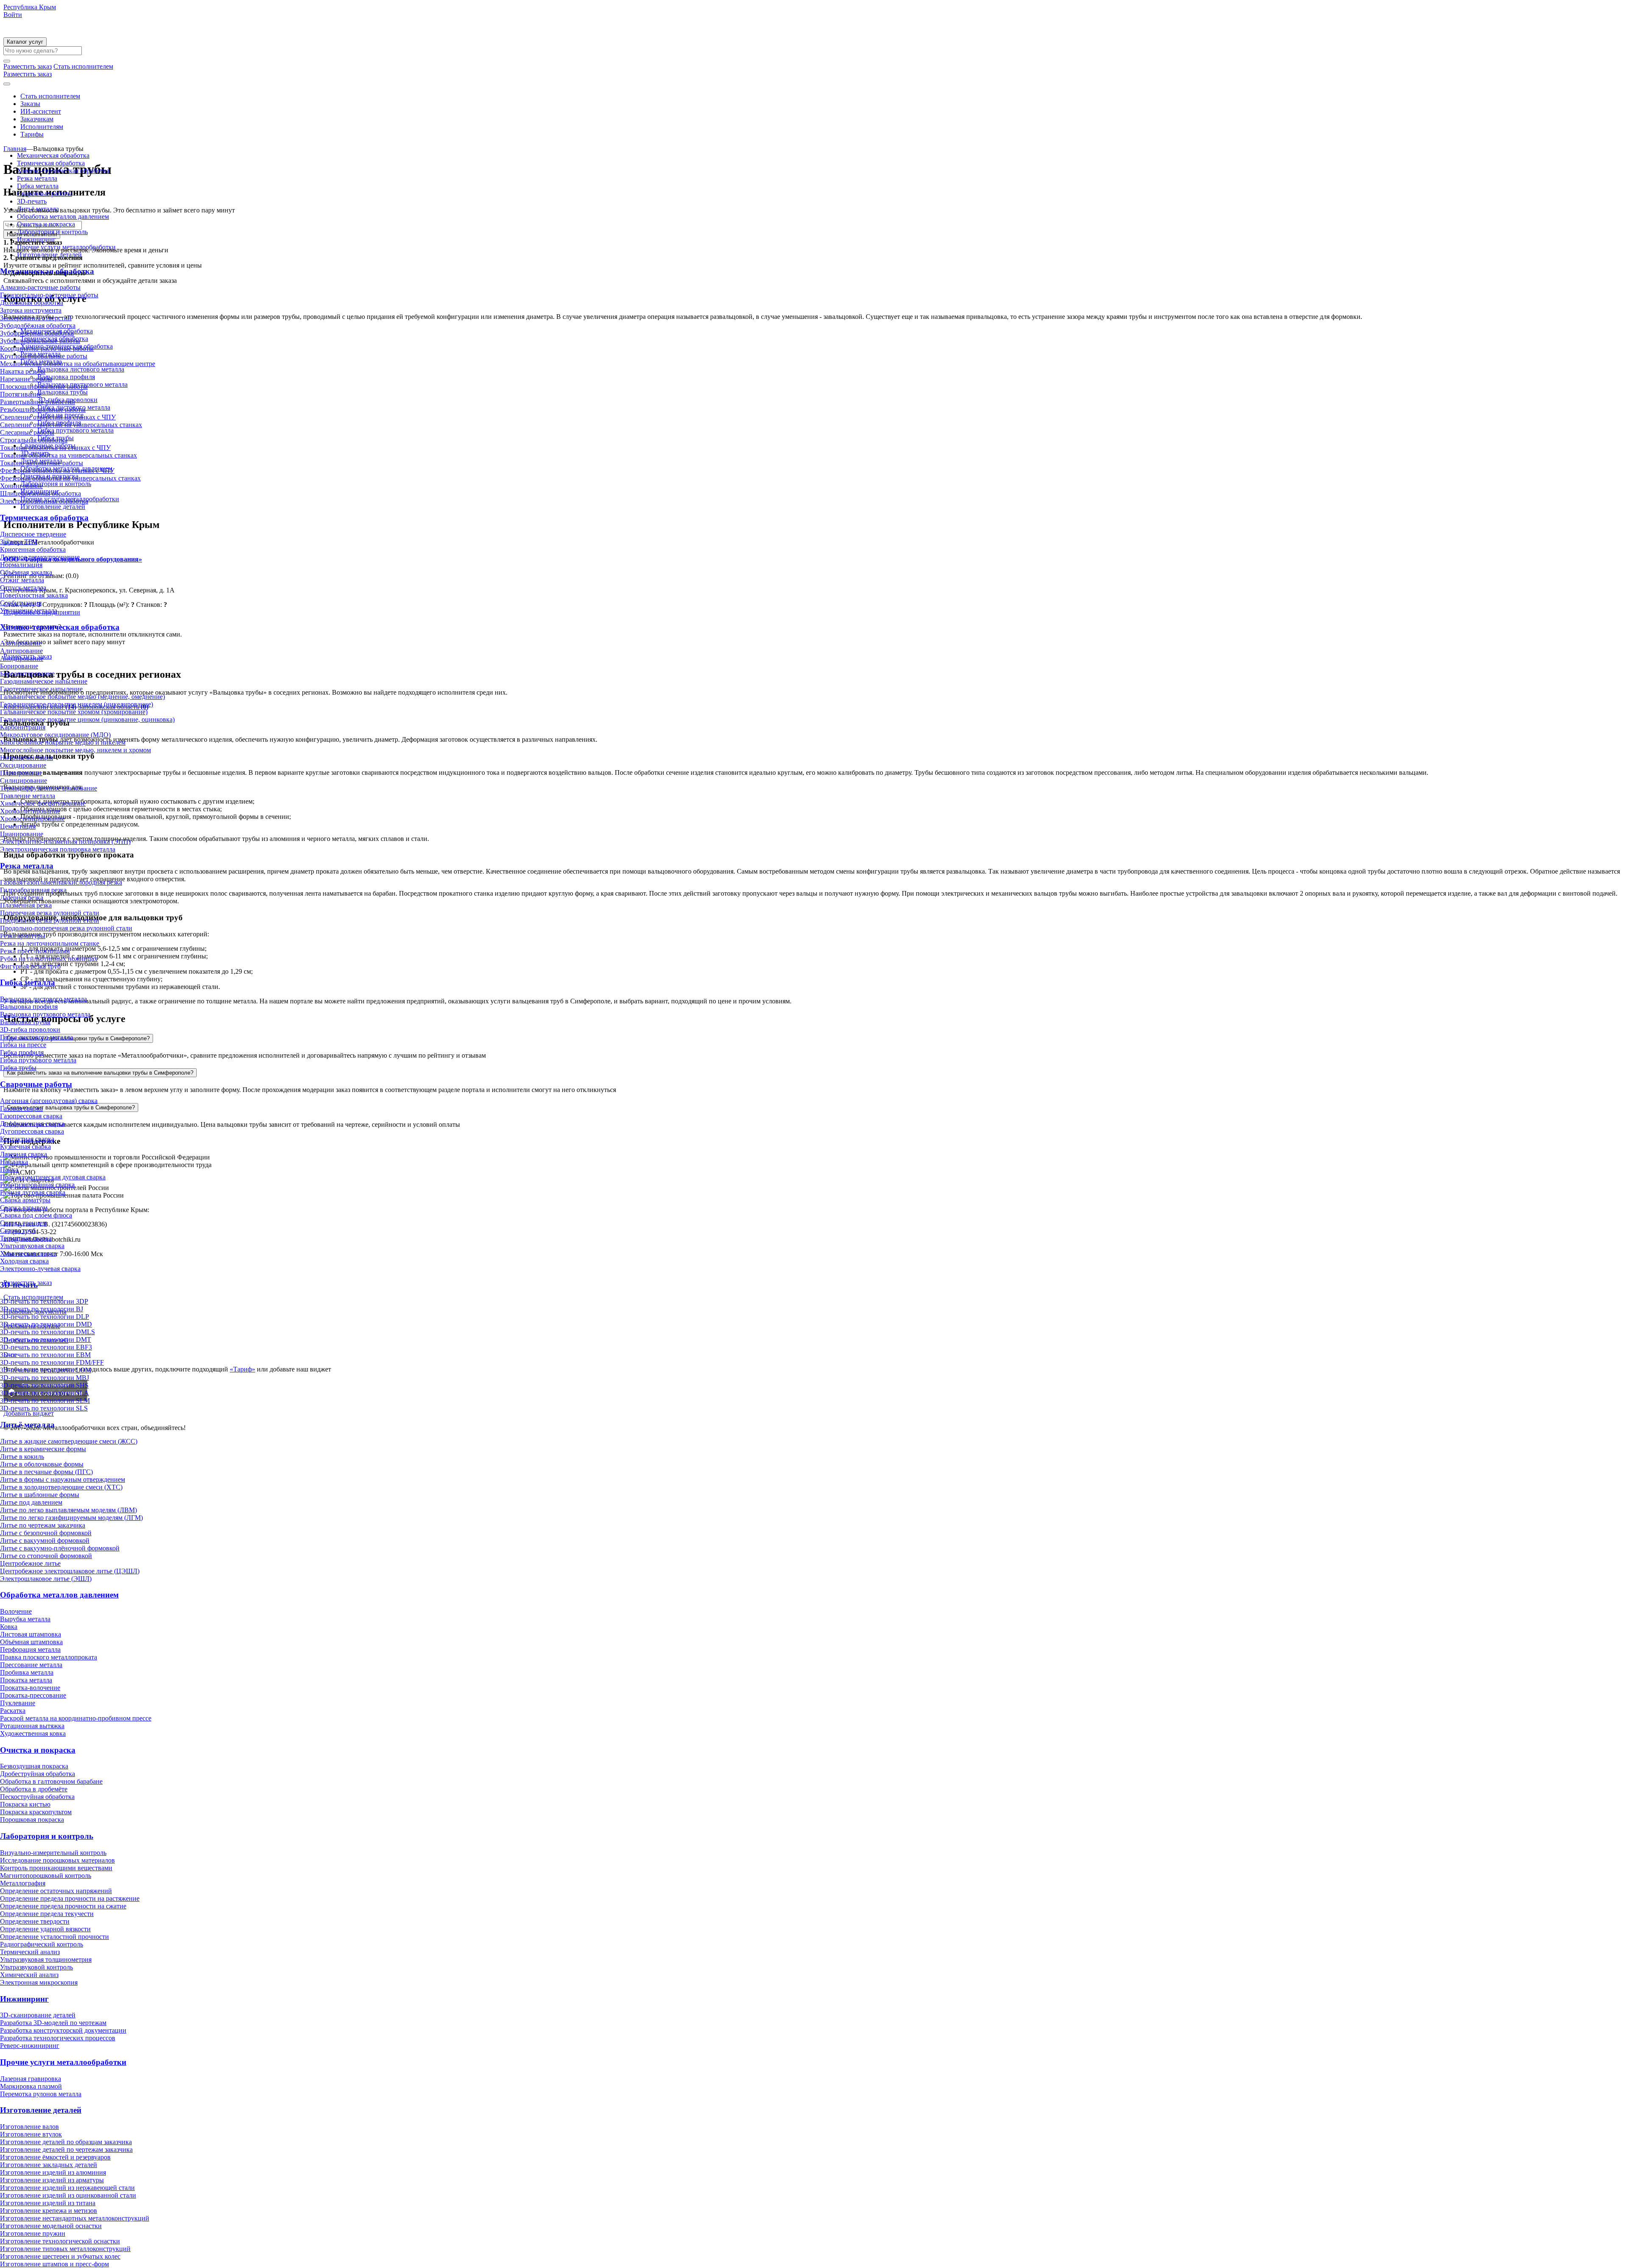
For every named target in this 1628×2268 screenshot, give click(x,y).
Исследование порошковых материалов (57, 1860)
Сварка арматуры (25, 1200)
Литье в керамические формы (43, 1449)
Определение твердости (35, 1921)
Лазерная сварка (24, 1154)
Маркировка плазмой (31, 2086)
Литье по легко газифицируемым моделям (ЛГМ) (71, 1518)
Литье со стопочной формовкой (46, 1556)
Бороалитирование (27, 674)
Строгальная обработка (34, 440)
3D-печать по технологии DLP (45, 1317)
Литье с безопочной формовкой (46, 1533)
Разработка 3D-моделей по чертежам (53, 2023)
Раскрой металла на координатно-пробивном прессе (76, 1718)
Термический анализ (30, 1952)
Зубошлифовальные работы (40, 341)
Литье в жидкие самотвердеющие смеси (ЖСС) (69, 1441)
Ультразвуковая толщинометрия (46, 1959)
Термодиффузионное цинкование (49, 788)
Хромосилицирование (32, 819)
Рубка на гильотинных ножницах (49, 959)
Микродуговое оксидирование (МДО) (55, 735)
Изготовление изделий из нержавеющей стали (67, 2188)
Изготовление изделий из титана (48, 2203)
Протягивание (21, 394)
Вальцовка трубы (25, 1022)
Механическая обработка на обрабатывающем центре (78, 364)
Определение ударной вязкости (45, 1929)
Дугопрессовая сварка (32, 1131)
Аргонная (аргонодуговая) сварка (49, 1101)
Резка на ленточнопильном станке (50, 943)
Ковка (9, 1627)
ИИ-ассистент (41, 111)
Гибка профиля (22, 1052)
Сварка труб (18, 1230)
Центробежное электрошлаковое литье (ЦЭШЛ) (70, 1571)
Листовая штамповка (31, 1634)
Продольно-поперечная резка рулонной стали (66, 928)
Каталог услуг (25, 42)
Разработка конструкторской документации (63, 2030)
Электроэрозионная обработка (44, 501)
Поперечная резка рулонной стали (50, 913)
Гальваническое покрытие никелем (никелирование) (77, 704)
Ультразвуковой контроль (36, 1967)
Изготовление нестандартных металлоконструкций (75, 2218)
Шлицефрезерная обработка (40, 493)
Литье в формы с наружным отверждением (63, 1479)
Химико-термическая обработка (63, 171)
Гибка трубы (18, 1068)
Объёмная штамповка (31, 1642)
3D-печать (32, 201)
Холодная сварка (24, 1261)
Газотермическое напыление (41, 689)
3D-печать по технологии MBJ (45, 1378)
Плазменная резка (26, 905)
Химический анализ (29, 1975)
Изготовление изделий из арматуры (52, 2180)
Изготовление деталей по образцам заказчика (66, 2142)
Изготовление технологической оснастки (60, 2241)
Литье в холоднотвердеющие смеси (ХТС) (61, 1487)
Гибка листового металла (36, 1037)
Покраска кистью (25, 1804)
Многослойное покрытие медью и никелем (63, 742)
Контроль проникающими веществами (56, 1868)
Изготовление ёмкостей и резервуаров (55, 2157)
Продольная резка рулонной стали (50, 920)
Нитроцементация (26, 758)
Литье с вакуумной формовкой (45, 1540)
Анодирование (22, 658)
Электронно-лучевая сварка (40, 1269)
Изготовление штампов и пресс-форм (54, 2264)
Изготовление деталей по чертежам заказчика (66, 2149)
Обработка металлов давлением (63, 216)
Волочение (16, 1611)
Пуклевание (18, 1703)
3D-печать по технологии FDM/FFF (52, 1362)
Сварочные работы (45, 194)
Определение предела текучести (47, 1914)
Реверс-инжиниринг (30, 2046)
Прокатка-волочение (30, 1688)
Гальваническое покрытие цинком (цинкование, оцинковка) (87, 719)
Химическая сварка (28, 1253)
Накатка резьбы (23, 371)
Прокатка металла (26, 1680)
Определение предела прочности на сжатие (63, 1906)
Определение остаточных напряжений (56, 1891)
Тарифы (32, 134)
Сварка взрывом (24, 1208)
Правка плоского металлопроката (49, 1657)
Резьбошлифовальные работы (43, 409)
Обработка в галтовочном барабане (51, 1781)
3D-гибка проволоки (30, 1029)
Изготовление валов (29, 2127)
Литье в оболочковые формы (42, 1464)
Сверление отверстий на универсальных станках (71, 425)
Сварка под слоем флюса (36, 1215)
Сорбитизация (21, 603)
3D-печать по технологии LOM (46, 1370)
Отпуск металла (23, 588)
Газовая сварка (21, 1108)
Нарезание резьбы (26, 379)
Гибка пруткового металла (38, 1060)
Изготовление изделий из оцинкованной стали (68, 2195)
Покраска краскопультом (36, 1812)
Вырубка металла (25, 1619)
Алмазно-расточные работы (40, 287)
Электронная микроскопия (39, 1982)
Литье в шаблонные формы (40, 1495)
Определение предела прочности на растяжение (70, 1898)
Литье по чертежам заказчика (43, 1525)
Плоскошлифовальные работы (44, 387)
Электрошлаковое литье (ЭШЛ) (46, 1579)
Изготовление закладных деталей (49, 2165)
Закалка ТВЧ (18, 542)
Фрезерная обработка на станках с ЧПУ (57, 471)
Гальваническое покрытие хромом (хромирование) (74, 712)
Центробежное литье (30, 1563)
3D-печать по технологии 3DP (44, 1301)
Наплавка (14, 1162)
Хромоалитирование (30, 811)
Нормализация (21, 565)
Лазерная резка (22, 898)
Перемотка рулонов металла (41, 2094)
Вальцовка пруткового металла (45, 1014)
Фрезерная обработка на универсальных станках (70, 478)
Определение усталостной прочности (54, 1937)
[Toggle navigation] (7, 84)
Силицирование (24, 781)
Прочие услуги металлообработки (66, 247)
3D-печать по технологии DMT (46, 1339)
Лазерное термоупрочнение (40, 557)
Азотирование (21, 643)
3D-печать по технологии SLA (45, 1393)
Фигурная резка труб (30, 966)
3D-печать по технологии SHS (44, 1385)
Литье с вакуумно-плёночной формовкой (60, 1548)
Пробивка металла (27, 1672)
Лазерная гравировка (31, 2079)
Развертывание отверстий (38, 402)
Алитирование (21, 651)
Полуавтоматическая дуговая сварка (53, 1177)
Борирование (19, 666)
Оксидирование (23, 765)
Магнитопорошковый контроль (46, 1876)
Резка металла (37, 178)
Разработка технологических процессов (58, 2038)
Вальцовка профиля (29, 1007)
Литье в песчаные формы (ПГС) (46, 1472)
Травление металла (28, 796)
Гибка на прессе (23, 1045)
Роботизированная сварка (37, 1185)
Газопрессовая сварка (31, 1116)
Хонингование (21, 486)
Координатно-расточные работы (47, 348)
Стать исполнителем (50, 96)
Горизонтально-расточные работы (49, 295)
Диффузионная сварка (32, 1124)
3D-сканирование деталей (38, 2015)
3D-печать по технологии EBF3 (46, 1347)
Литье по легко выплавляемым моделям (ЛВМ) (68, 1510)
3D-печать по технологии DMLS (47, 1332)
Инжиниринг (36, 239)
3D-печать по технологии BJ (42, 1309)
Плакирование (21, 773)
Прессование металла (31, 1665)
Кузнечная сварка (25, 1147)
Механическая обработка (53, 155)
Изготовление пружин (33, 2233)
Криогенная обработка (33, 549)
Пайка (9, 1169)
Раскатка (13, 1711)
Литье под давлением (31, 1502)
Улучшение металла (29, 610)
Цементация (18, 826)
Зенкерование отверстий (36, 318)
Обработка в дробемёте (34, 1789)
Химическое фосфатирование (43, 803)
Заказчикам (37, 119)
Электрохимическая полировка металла (58, 849)
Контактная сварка (27, 1139)
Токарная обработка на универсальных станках (68, 455)
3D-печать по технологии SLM (45, 1401)
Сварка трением (23, 1223)
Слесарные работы (27, 432)
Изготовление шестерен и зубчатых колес (60, 2256)
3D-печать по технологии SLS (44, 1408)
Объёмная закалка (26, 572)
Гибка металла (38, 186)
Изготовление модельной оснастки (51, 2226)
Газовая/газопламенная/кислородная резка (61, 882)
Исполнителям (42, 127)
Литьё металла (38, 209)
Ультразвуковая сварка (32, 1246)
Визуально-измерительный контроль (53, 1853)
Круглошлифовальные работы (44, 356)
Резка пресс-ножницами (35, 951)
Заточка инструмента (31, 310)
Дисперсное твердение (33, 534)
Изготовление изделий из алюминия (53, 2172)
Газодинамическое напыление (44, 681)
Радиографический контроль (42, 1944)
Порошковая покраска (32, 1820)
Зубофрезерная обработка (37, 333)
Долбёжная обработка (32, 303)
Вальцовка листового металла (43, 999)
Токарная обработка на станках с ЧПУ (55, 448)
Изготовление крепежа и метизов (49, 2211)
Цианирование (22, 834)
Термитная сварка (26, 1238)
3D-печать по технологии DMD (46, 1324)
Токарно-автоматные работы (42, 463)
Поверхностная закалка (34, 595)
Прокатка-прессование (33, 1695)
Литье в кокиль (22, 1457)
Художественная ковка (33, 1733)
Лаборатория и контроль (52, 232)
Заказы (30, 104)
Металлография (23, 1883)
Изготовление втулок (31, 2134)
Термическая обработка (51, 163)
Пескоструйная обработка (37, 1797)
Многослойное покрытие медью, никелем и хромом (75, 750)
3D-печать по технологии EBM (45, 1355)
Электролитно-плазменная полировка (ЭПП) (65, 842)
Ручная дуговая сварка (33, 1192)
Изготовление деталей (49, 255)
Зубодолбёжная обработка (38, 325)
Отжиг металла (22, 580)
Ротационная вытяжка (32, 1726)
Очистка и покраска (46, 224)
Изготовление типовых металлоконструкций (65, 2249)
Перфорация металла (30, 1649)
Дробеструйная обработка (38, 1774)
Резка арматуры (23, 936)
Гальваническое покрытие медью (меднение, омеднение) (82, 697)
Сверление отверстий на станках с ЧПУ (58, 417)
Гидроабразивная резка (33, 890)
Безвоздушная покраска (34, 1766)
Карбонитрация (23, 727)
